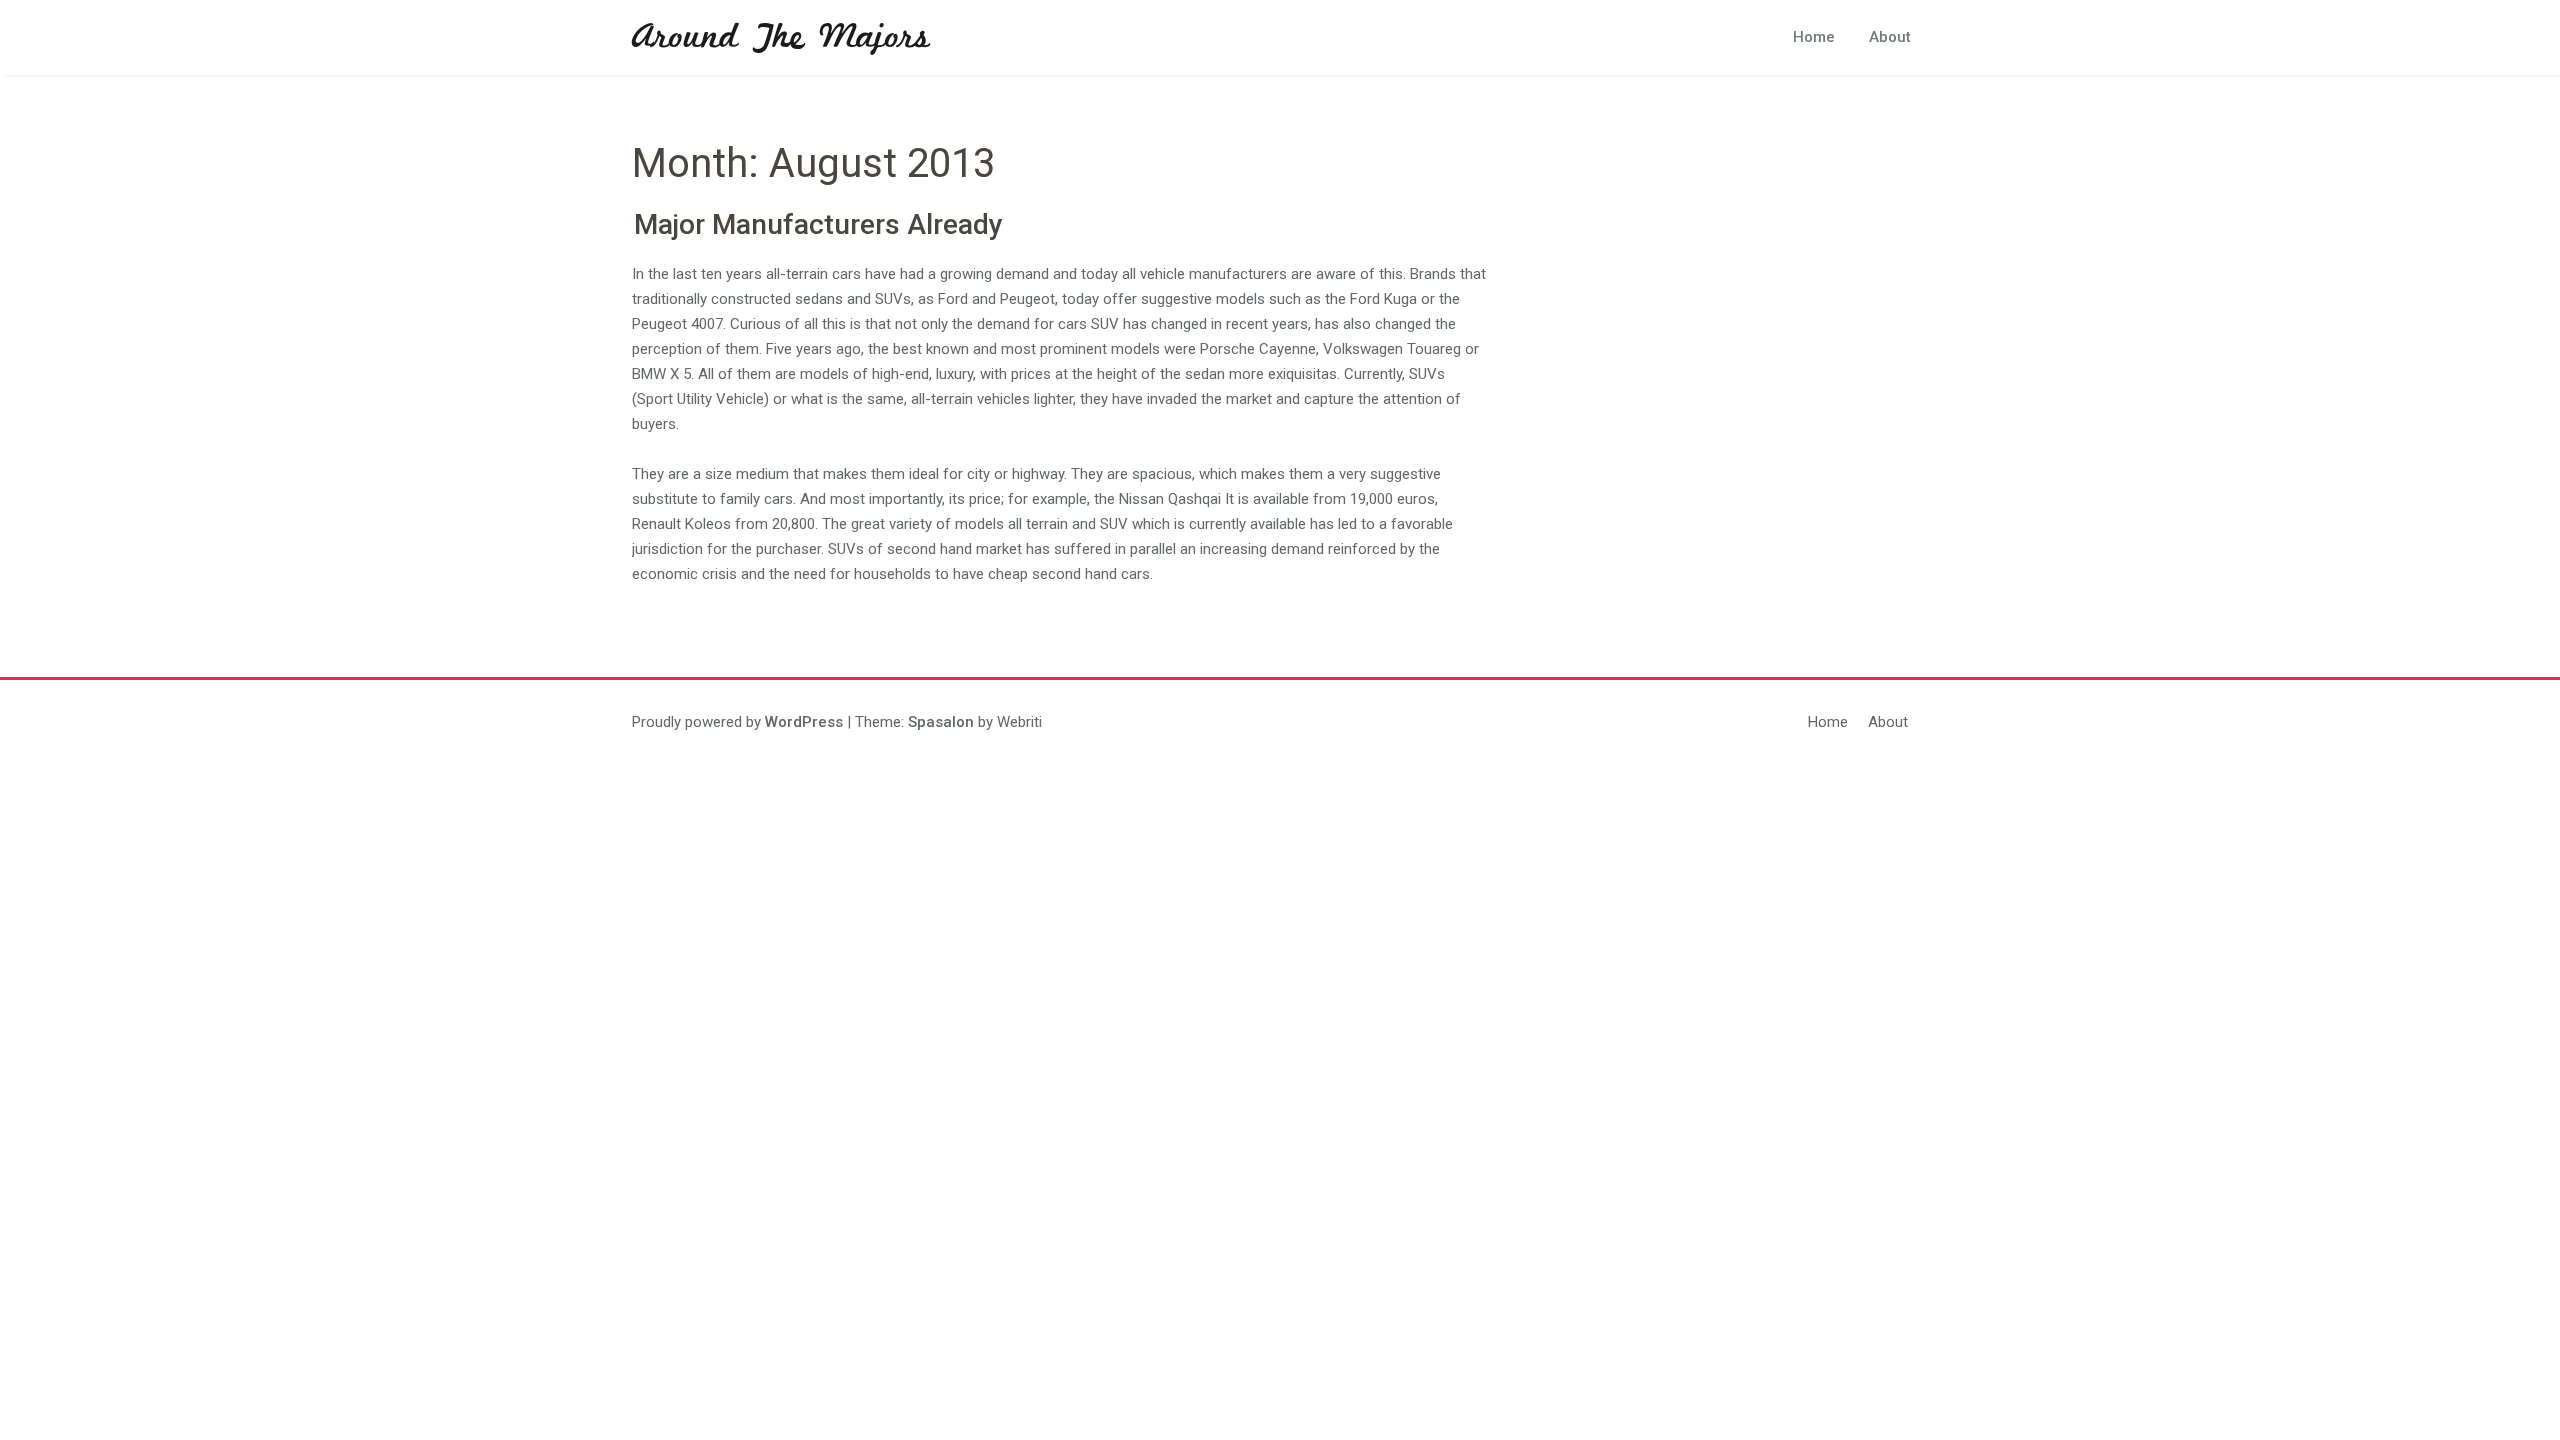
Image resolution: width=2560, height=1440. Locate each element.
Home (1814, 37)
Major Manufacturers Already (818, 224)
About (1890, 37)
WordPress (804, 722)
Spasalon (941, 722)
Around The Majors (781, 38)
